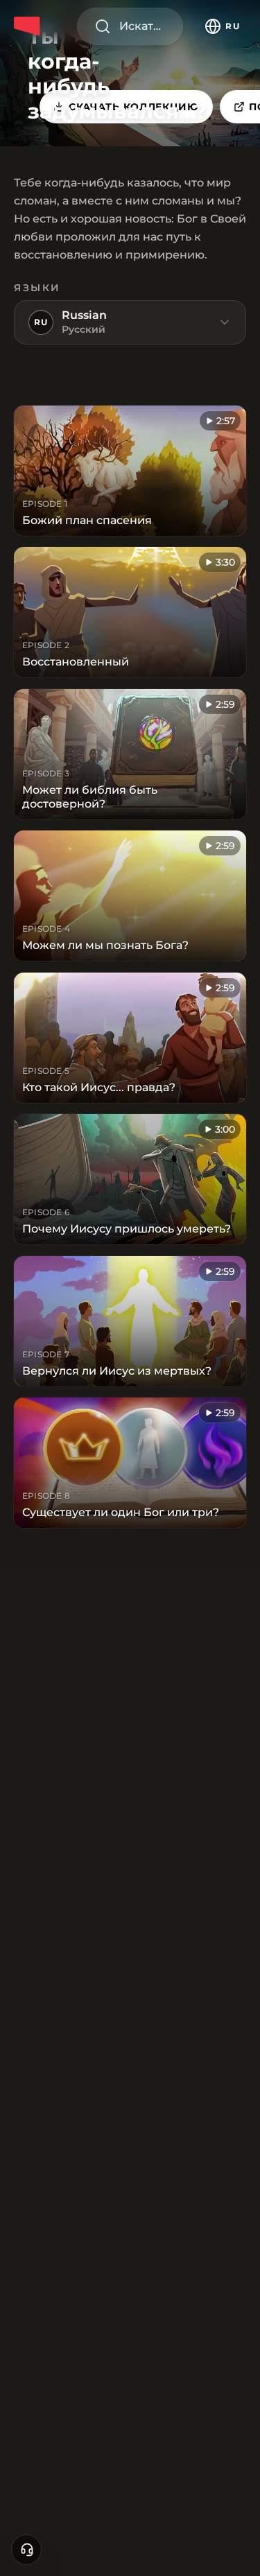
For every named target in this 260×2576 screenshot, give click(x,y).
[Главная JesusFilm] (29, 26)
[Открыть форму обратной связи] (26, 2550)
